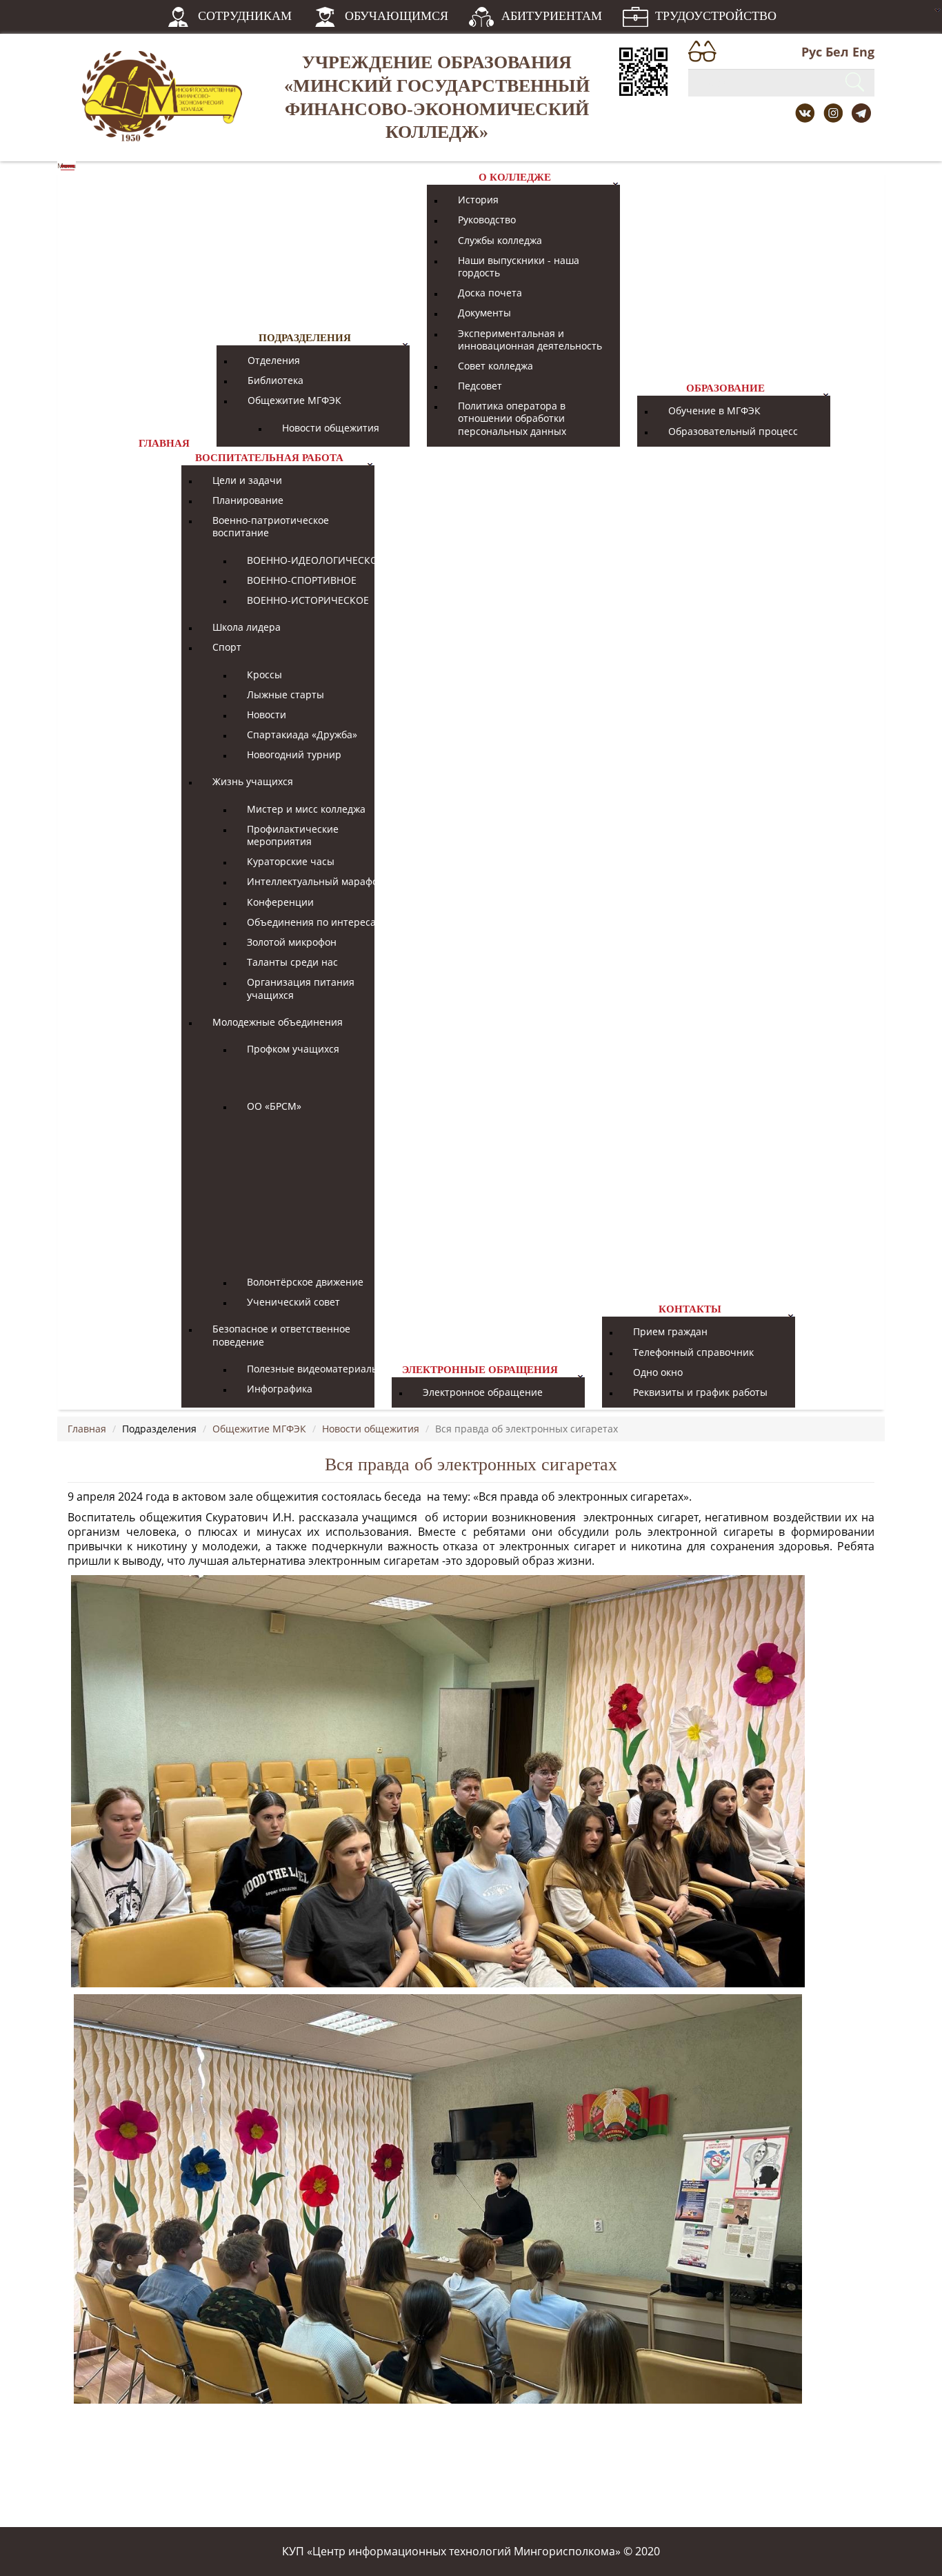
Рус (812, 52)
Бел (837, 52)
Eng (863, 52)
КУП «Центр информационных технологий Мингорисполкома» (451, 2551)
